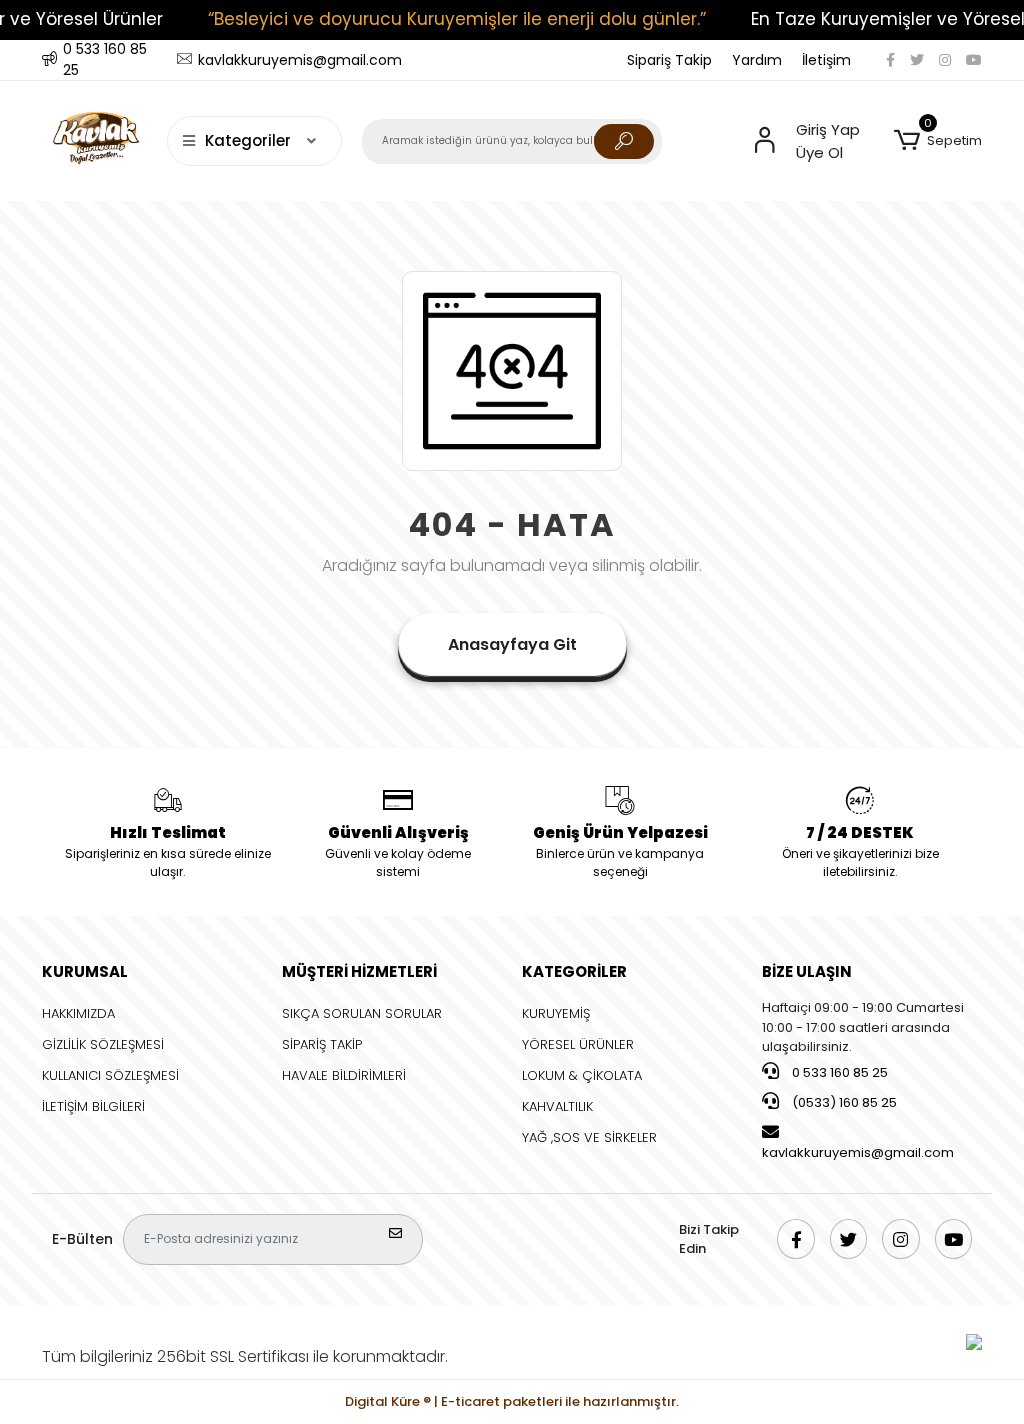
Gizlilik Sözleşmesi (103, 1044)
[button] (938, 141)
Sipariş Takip (669, 60)
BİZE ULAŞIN (807, 971)
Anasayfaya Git (512, 644)
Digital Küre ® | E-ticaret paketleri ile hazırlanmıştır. (512, 1401)
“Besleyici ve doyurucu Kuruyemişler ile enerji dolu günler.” (457, 19)
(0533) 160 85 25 (843, 1102)
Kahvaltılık (557, 1106)
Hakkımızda (78, 1013)
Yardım (757, 60)
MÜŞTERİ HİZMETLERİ (359, 971)
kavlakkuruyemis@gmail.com (858, 1152)
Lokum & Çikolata (582, 1075)
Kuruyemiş (556, 1013)
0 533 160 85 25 (838, 1072)
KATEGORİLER (574, 971)
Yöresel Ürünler (578, 1044)
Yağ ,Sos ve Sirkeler (589, 1137)
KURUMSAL (85, 971)
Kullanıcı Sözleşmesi (110, 1075)
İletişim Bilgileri (93, 1106)
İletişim (826, 60)
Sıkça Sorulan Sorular (362, 1013)
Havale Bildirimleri (344, 1075)
